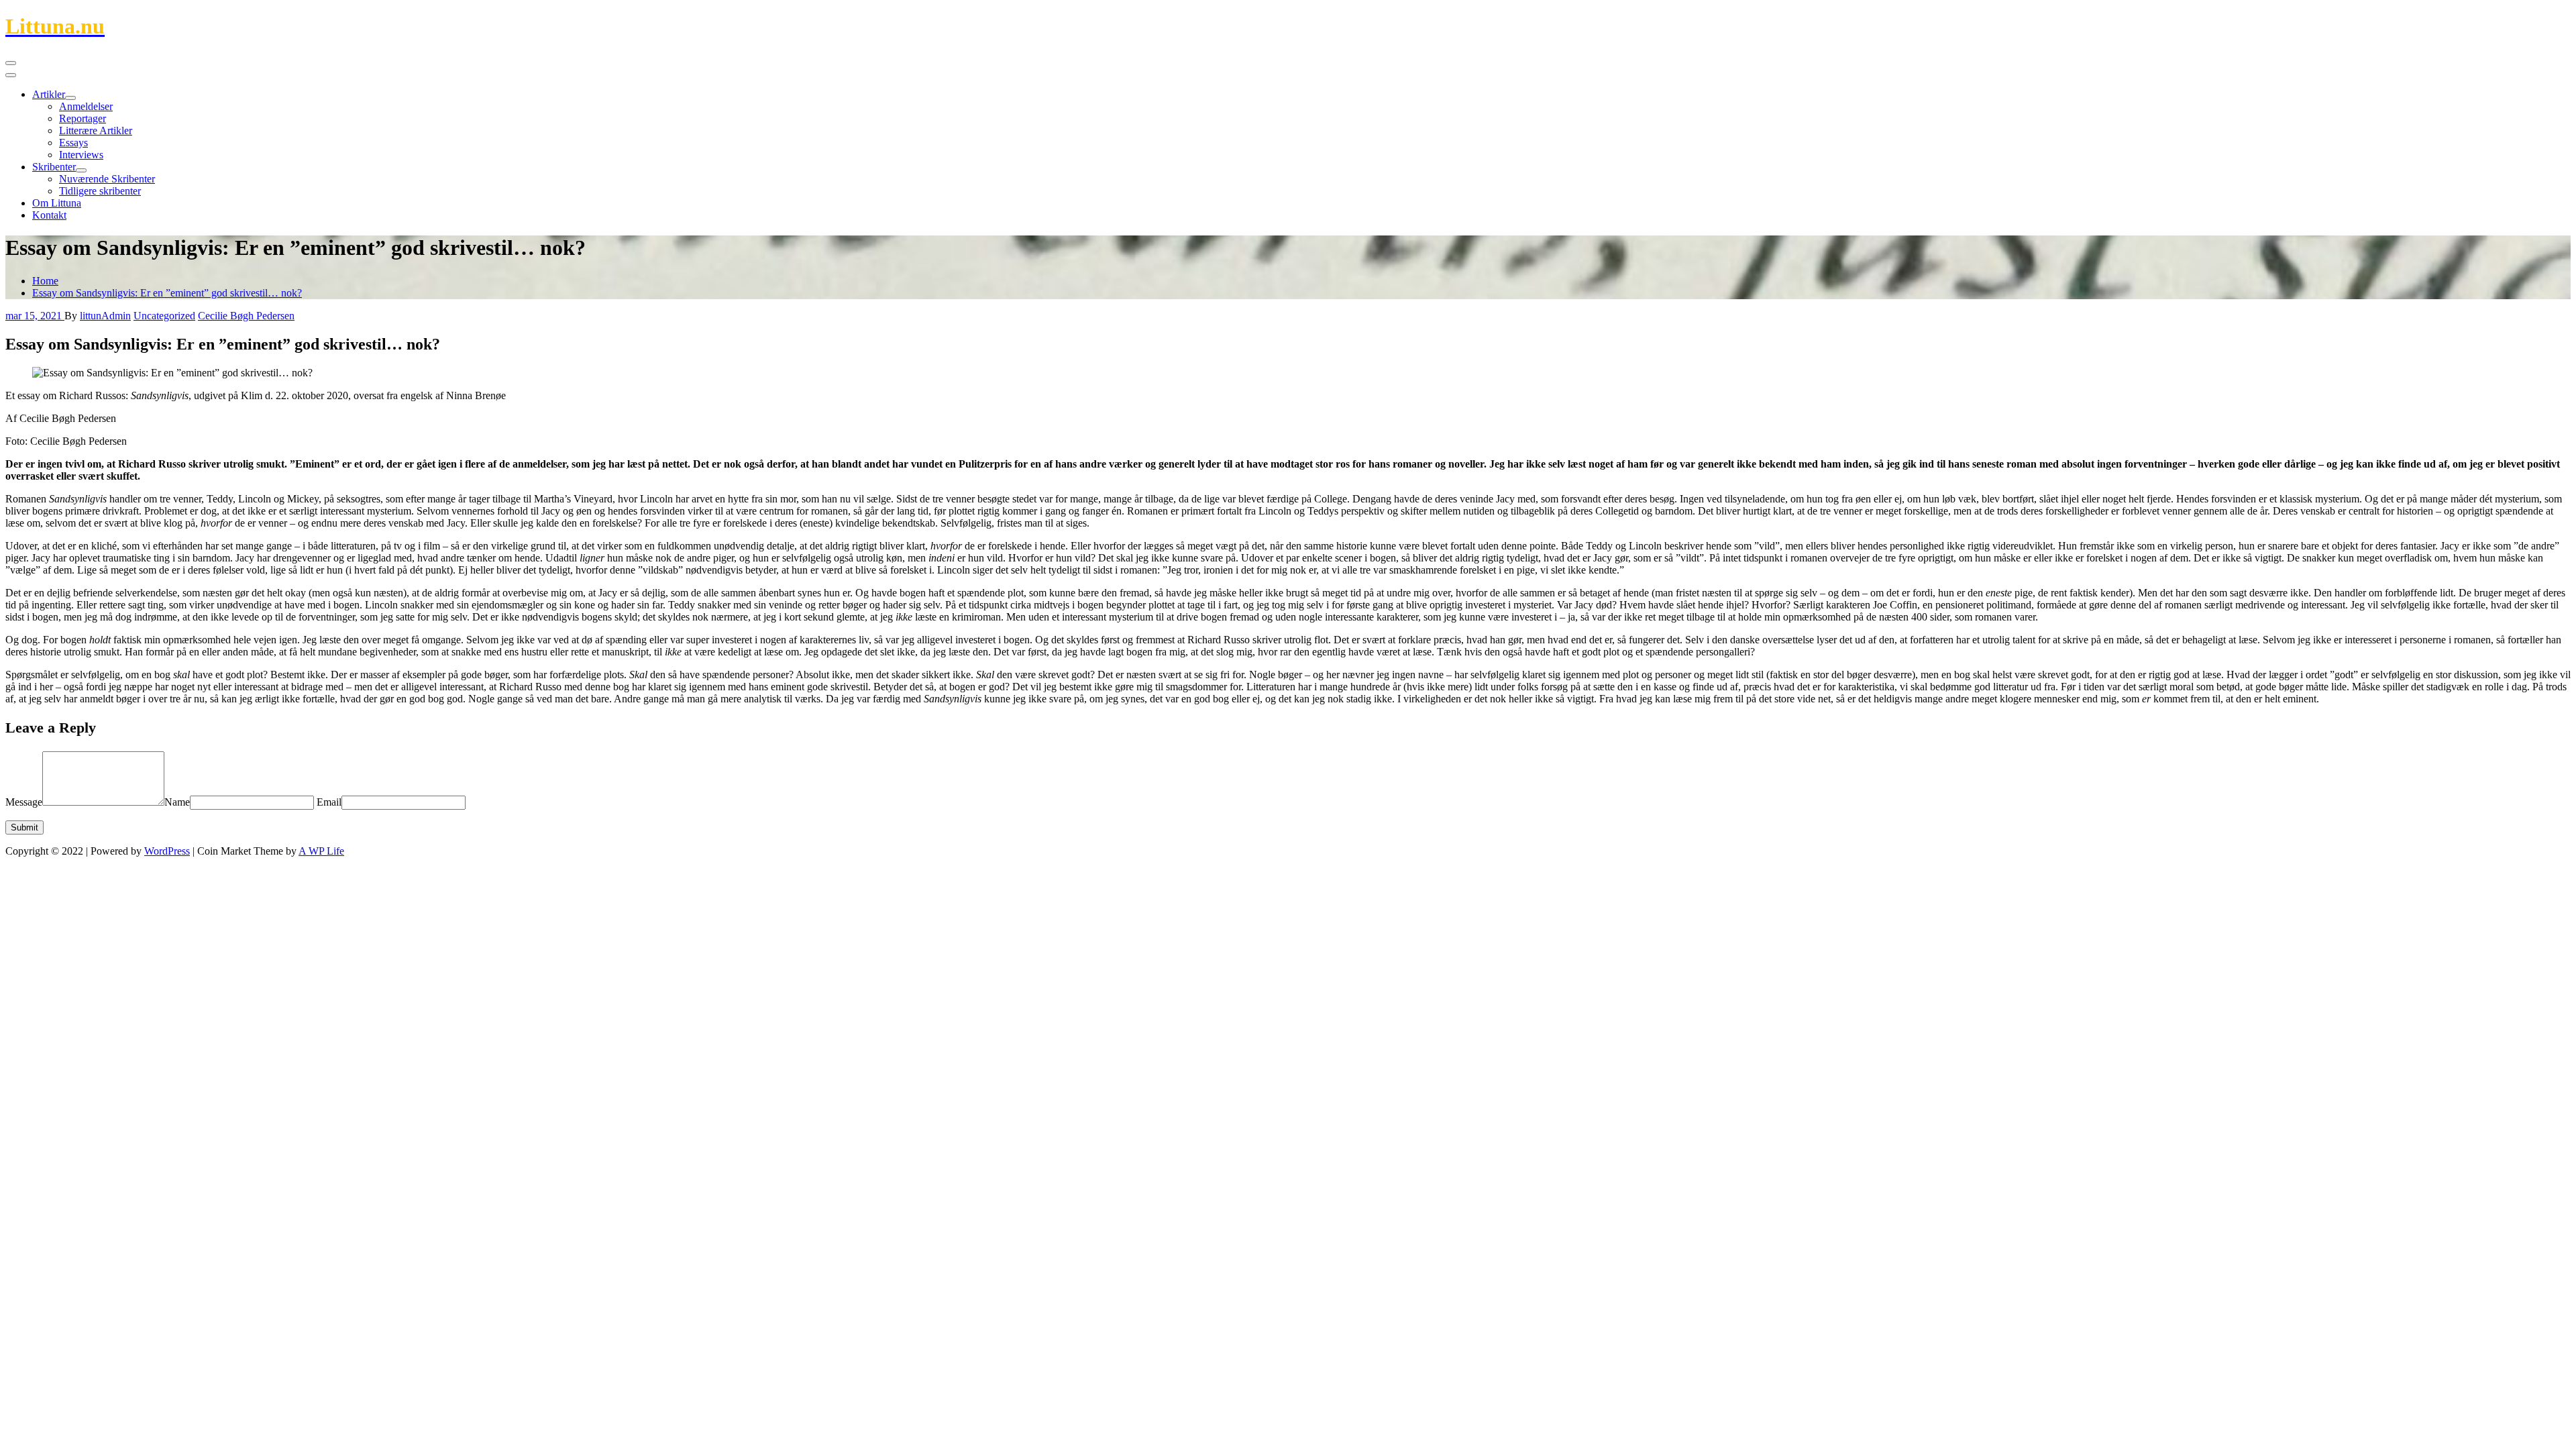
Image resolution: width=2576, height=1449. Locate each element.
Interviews (81, 155)
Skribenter (54, 167)
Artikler (49, 94)
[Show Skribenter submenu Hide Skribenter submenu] (81, 170)
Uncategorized (164, 316)
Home (45, 281)
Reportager (83, 118)
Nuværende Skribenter (107, 179)
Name (177, 802)
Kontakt (49, 215)
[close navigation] (11, 75)
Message (24, 802)
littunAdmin (105, 316)
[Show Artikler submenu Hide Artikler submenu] (70, 98)
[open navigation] (11, 63)
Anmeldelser (86, 106)
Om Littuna (57, 203)
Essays (73, 143)
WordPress (167, 851)
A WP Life (321, 851)
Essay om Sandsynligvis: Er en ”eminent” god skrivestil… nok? (167, 293)
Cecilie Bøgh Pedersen (246, 316)
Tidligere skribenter (100, 191)
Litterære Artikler (96, 130)
